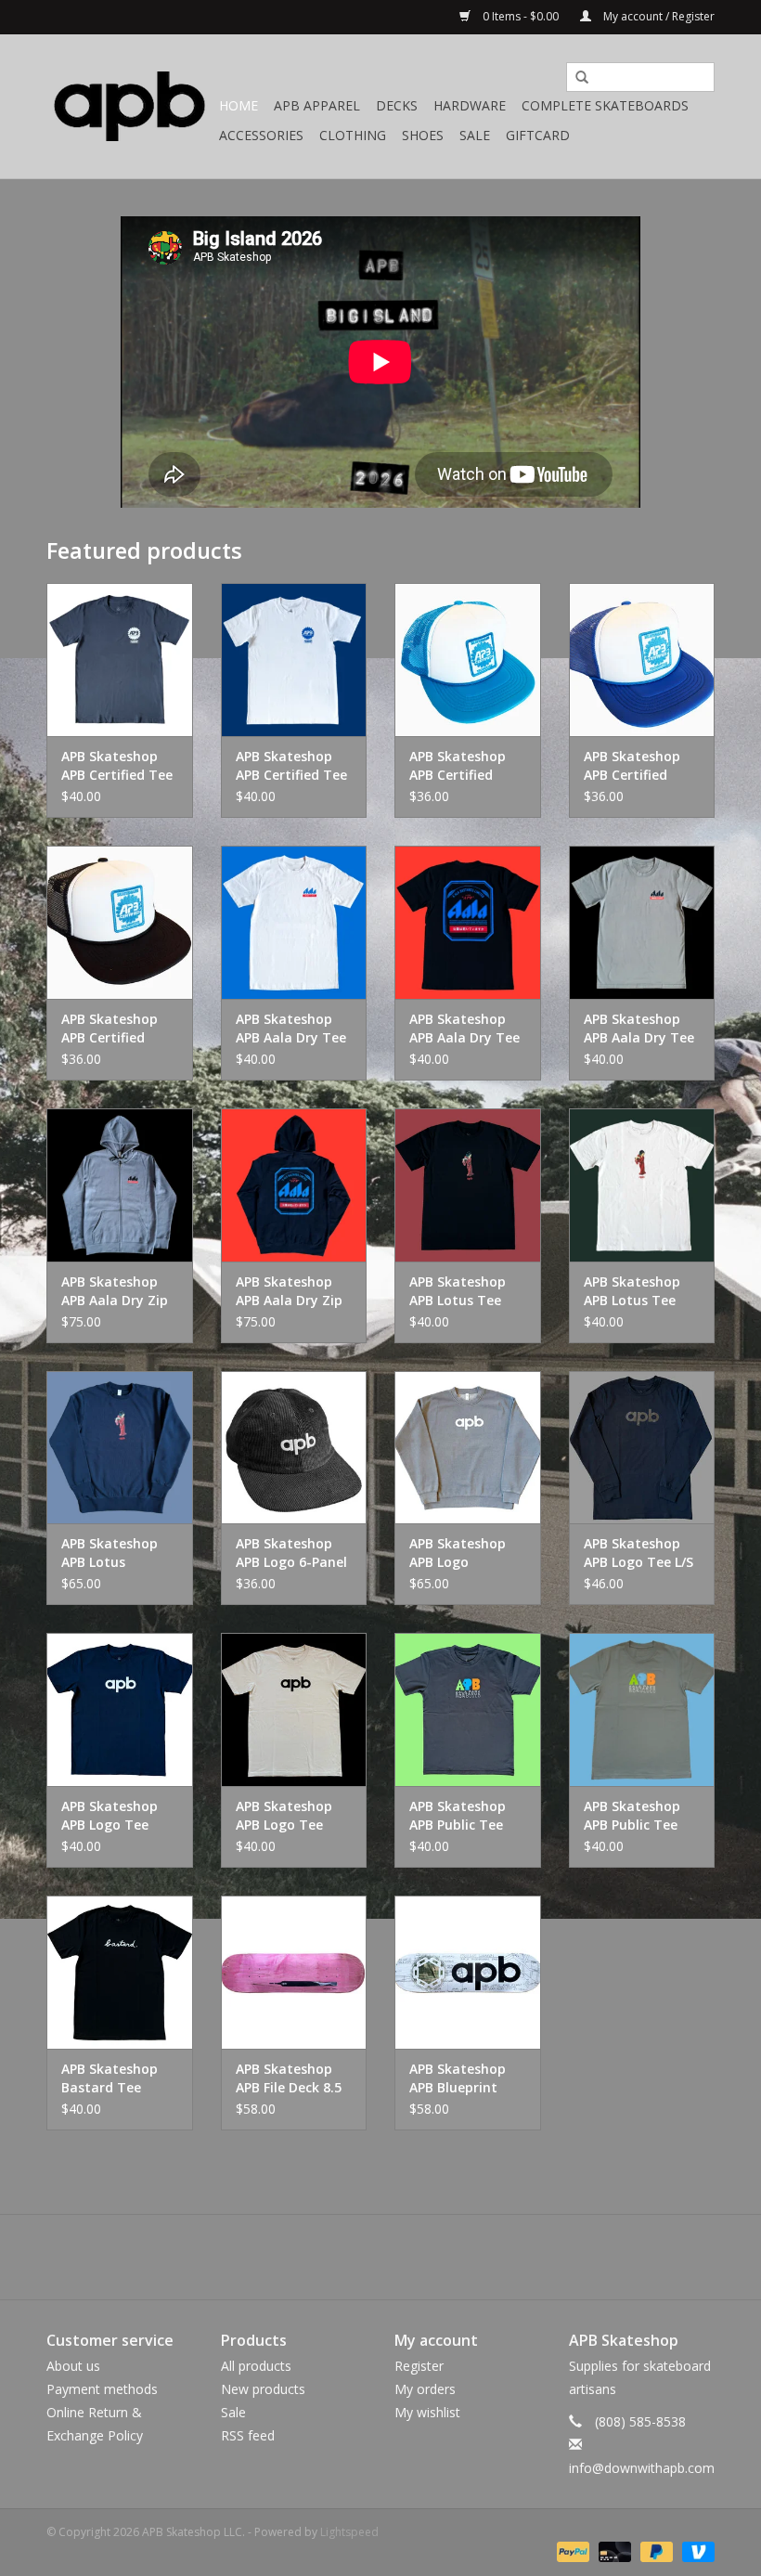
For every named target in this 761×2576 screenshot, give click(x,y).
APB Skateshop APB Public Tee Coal (458, 1816)
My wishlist (427, 2412)
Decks (397, 105)
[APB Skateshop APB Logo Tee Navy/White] (120, 1709)
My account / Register (658, 16)
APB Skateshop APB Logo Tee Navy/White (110, 1816)
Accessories (261, 135)
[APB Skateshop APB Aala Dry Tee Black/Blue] (468, 922)
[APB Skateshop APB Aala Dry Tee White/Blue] (294, 922)
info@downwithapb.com (642, 2468)
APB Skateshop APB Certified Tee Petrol (117, 766)
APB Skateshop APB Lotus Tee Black (458, 1291)
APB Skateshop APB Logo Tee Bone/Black (284, 1816)
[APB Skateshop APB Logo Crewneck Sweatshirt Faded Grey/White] (468, 1448)
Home (239, 105)
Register (419, 2366)
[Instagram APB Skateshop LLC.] (414, 2257)
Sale (475, 135)
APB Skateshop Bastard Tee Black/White (110, 2078)
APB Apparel (317, 105)
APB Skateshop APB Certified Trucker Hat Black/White (110, 1029)
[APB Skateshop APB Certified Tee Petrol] (120, 660)
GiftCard (538, 135)
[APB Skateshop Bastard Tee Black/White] (120, 1972)
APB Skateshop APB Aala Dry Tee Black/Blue (464, 1029)
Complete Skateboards (605, 105)
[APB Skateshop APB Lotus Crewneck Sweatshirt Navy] (120, 1448)
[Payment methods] (571, 2550)
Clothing (353, 135)
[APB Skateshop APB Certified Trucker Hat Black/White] (120, 922)
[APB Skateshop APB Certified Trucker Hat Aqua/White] (468, 660)
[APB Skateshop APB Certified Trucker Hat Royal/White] (642, 660)
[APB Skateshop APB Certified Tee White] (294, 660)
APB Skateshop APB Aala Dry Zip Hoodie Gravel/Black (115, 1291)
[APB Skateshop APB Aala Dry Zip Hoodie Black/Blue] (294, 1185)
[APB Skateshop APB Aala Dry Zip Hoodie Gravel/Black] (120, 1185)
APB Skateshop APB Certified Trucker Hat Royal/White (632, 766)
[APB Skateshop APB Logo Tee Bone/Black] (294, 1709)
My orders (425, 2389)
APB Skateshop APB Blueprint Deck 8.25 (458, 2078)
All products (256, 2366)
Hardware (470, 105)
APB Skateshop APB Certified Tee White (291, 766)
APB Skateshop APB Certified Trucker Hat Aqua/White (458, 766)
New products (263, 2389)
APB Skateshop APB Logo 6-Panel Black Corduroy (291, 1553)
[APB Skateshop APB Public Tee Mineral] (642, 1709)
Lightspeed (349, 2532)
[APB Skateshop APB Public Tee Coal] (468, 1709)
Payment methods (102, 2389)
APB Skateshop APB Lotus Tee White (632, 1291)
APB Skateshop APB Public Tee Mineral (632, 1816)
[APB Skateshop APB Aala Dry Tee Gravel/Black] (642, 922)
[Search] (575, 78)
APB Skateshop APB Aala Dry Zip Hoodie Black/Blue (294, 1291)
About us (73, 2366)
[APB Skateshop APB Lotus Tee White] (642, 1185)
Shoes (423, 135)
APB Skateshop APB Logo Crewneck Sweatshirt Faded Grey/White (466, 1553)
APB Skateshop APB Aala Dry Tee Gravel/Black (639, 1029)
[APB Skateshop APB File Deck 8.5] (294, 1972)
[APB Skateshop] (130, 106)
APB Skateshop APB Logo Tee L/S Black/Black (638, 1553)
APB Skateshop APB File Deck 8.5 (289, 2078)
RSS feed (248, 2435)
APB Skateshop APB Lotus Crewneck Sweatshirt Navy (115, 1553)
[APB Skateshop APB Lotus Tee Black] (468, 1185)
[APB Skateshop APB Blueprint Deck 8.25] (468, 1972)
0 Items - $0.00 (521, 16)
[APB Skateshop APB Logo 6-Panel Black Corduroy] (294, 1448)
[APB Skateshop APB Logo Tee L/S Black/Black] (642, 1448)
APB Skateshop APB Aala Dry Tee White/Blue (291, 1029)
